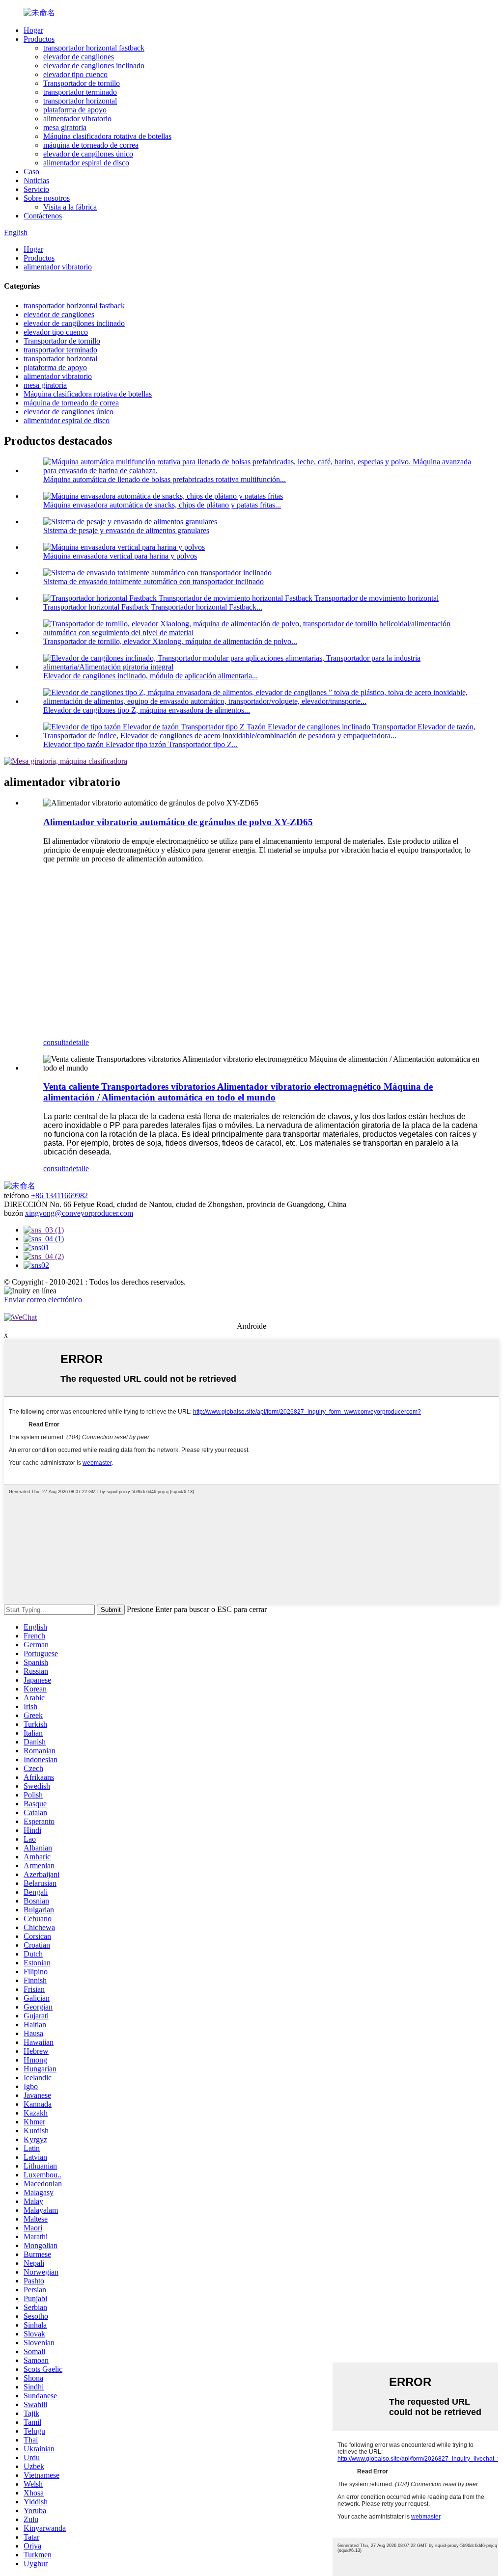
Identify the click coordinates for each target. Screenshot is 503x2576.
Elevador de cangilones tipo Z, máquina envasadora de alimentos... (147, 710)
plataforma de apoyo (75, 110)
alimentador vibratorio (77, 119)
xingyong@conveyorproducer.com (79, 1213)
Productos (39, 39)
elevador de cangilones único (88, 154)
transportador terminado (80, 92)
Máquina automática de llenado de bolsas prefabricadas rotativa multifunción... (165, 479)
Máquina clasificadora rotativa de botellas (107, 136)
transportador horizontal (80, 101)
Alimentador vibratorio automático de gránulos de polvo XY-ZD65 (178, 822)
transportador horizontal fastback (94, 48)
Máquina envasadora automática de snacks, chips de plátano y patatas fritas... (162, 505)
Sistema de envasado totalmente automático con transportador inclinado (154, 581)
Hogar (33, 30)
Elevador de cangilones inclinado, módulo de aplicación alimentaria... (151, 676)
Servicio (36, 189)
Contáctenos (43, 216)
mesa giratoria (65, 127)
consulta (56, 1042)
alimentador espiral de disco (86, 163)
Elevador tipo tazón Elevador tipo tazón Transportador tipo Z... (140, 744)
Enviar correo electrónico (43, 1300)
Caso (31, 172)
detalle (79, 1042)
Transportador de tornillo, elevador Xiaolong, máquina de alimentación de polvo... (170, 641)
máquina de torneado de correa (91, 145)
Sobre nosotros (47, 198)
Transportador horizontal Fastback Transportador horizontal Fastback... (153, 607)
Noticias (36, 180)
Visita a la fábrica (70, 207)
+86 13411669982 (59, 1195)
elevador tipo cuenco (75, 74)
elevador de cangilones (79, 57)
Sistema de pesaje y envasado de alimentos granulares (126, 530)
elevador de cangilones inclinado (94, 66)
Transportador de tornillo (82, 83)
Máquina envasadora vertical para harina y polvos (120, 556)
